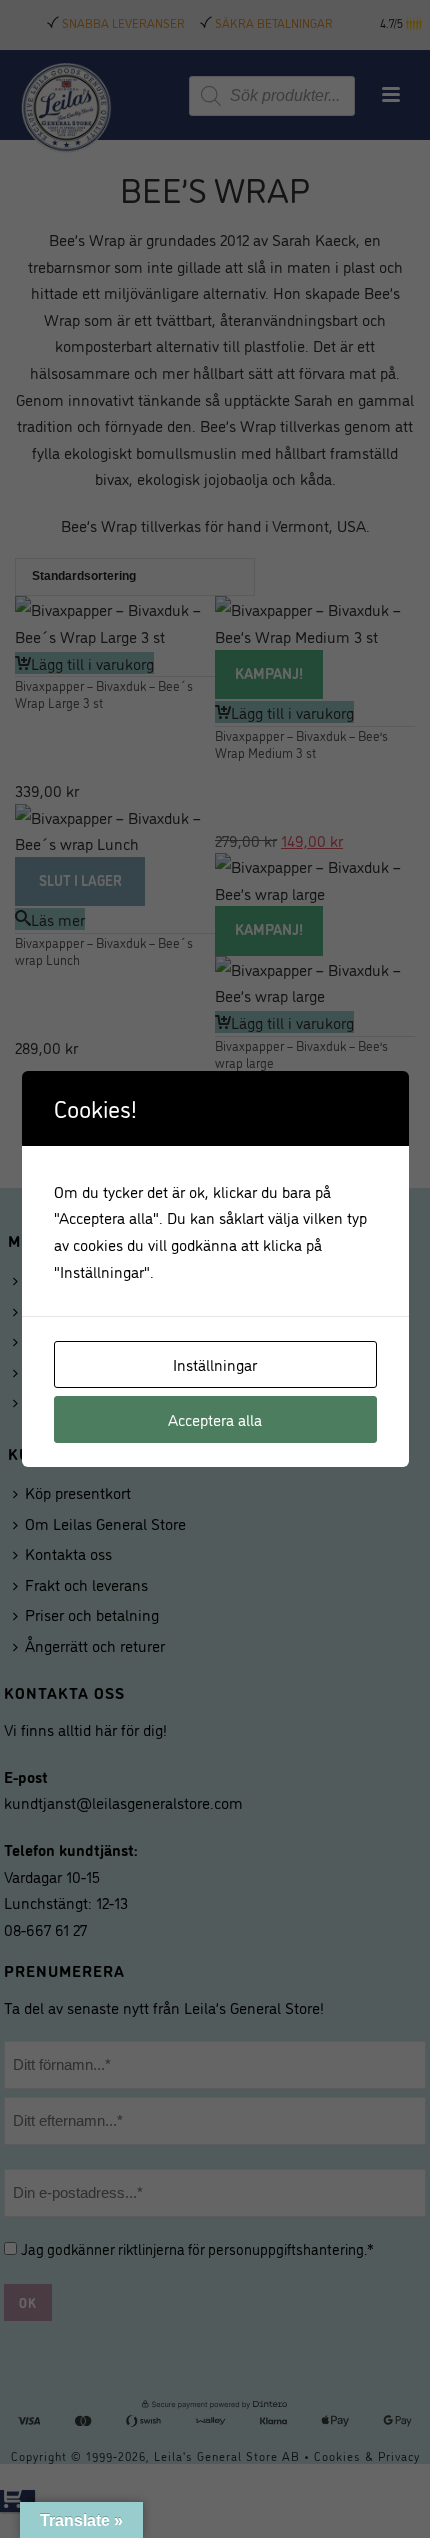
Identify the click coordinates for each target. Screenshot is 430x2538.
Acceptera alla (215, 1419)
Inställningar (215, 1364)
